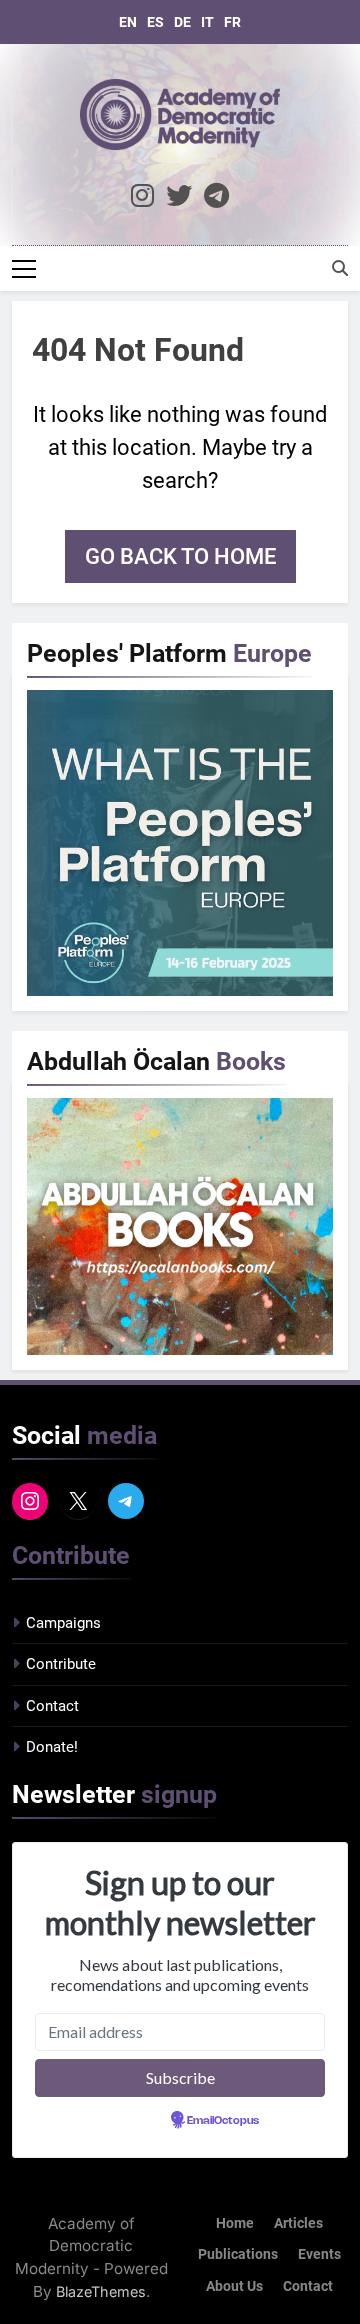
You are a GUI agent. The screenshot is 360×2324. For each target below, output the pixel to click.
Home (235, 2223)
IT (207, 22)
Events (319, 2254)
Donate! (52, 1747)
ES (155, 22)
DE (182, 22)
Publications (238, 2254)
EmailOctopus (223, 2121)
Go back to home (180, 556)
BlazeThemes (101, 2291)
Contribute (61, 1664)
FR (232, 22)
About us (234, 2286)
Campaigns (63, 1623)
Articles (298, 2223)
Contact (52, 1706)
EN (128, 22)
